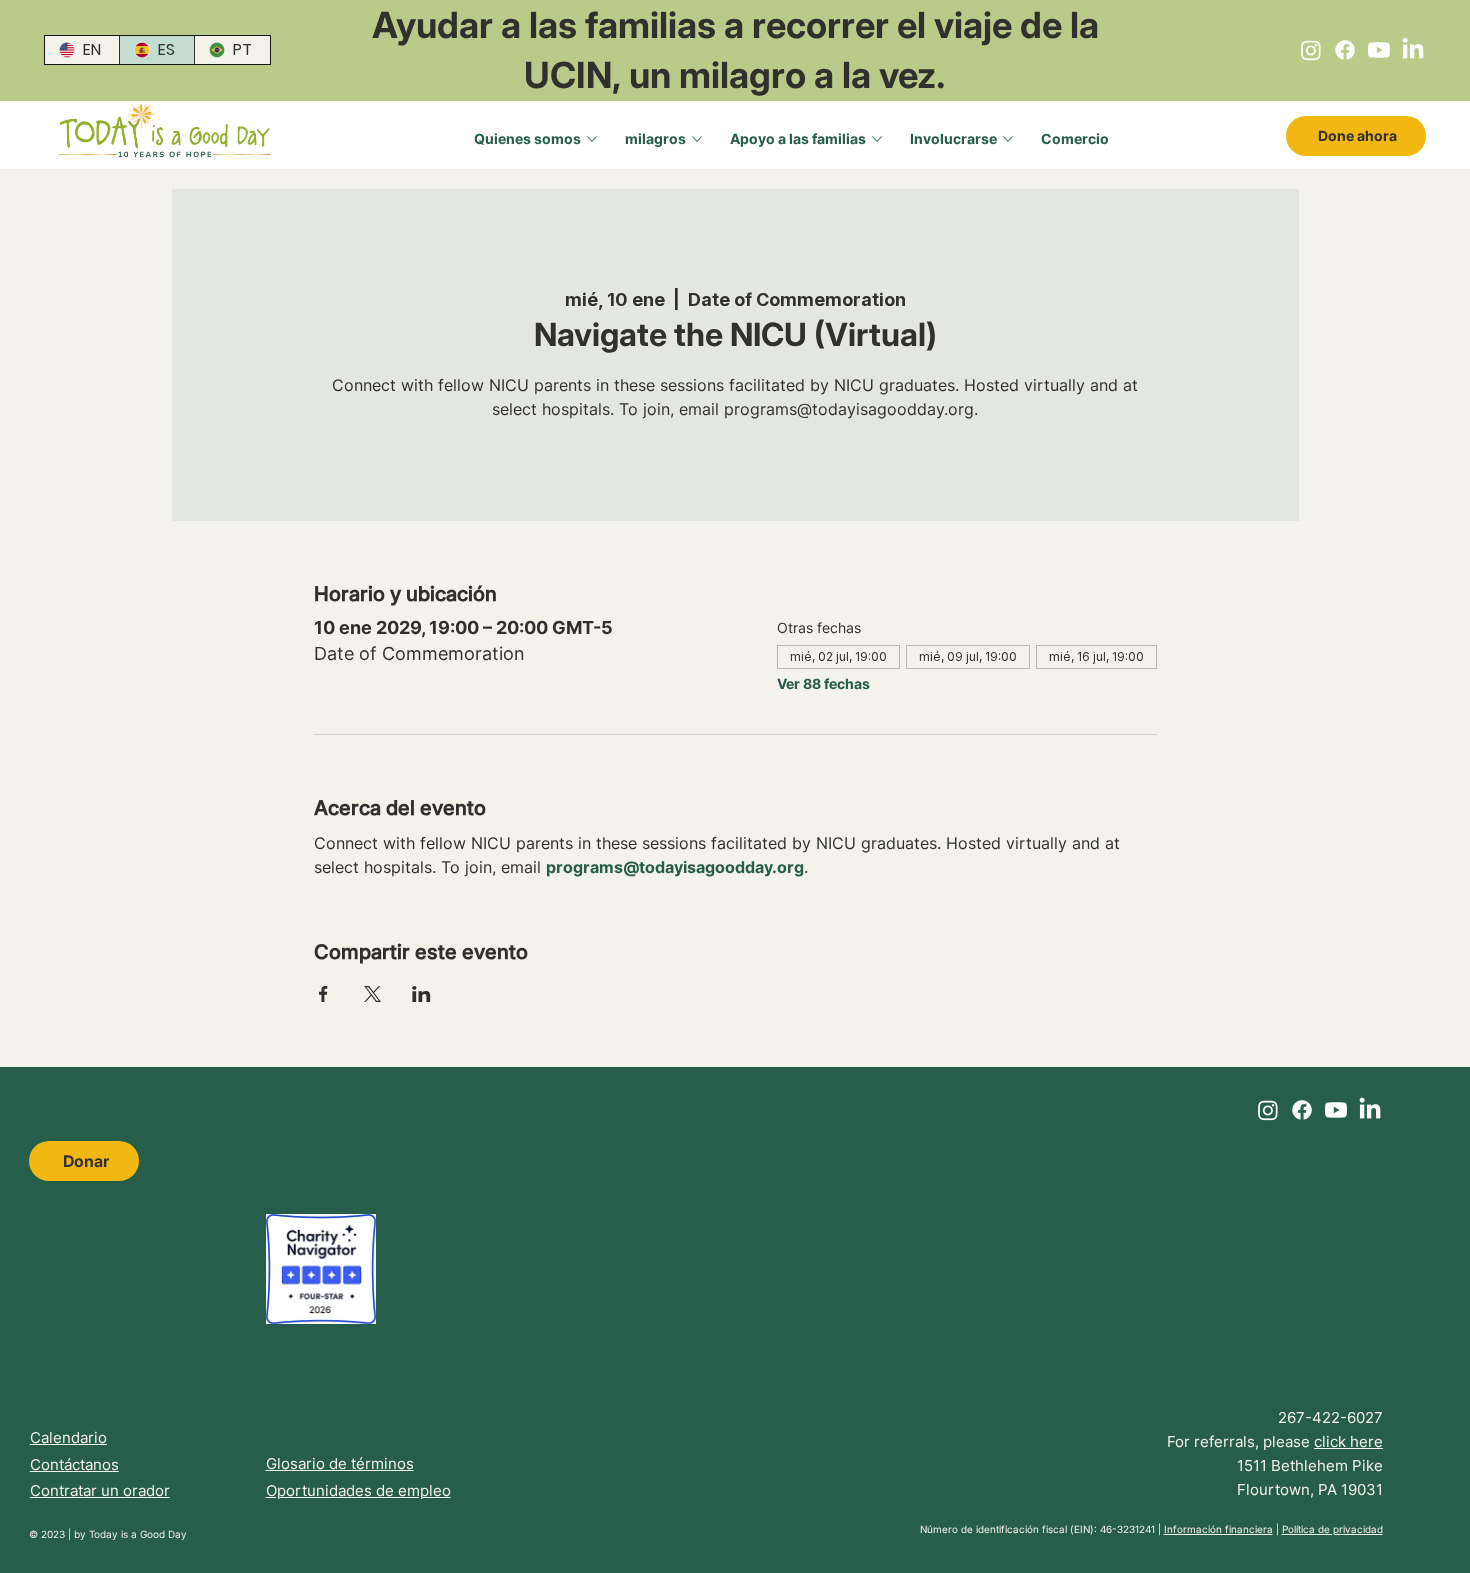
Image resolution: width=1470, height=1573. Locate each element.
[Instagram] (1311, 50)
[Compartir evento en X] (372, 994)
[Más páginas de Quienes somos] (592, 139)
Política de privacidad (1332, 1529)
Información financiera (1218, 1529)
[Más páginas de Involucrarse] (1008, 139)
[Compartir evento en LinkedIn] (421, 994)
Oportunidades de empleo (358, 1490)
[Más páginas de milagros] (697, 139)
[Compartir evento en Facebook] (323, 994)
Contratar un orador (100, 1490)
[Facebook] (1345, 50)
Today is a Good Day (138, 1534)
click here (1348, 1441)
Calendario (68, 1437)
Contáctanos (74, 1464)
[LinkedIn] (1413, 50)
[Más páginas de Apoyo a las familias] (877, 139)
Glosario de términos (340, 1463)
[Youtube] (1379, 50)
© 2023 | (51, 1534)
